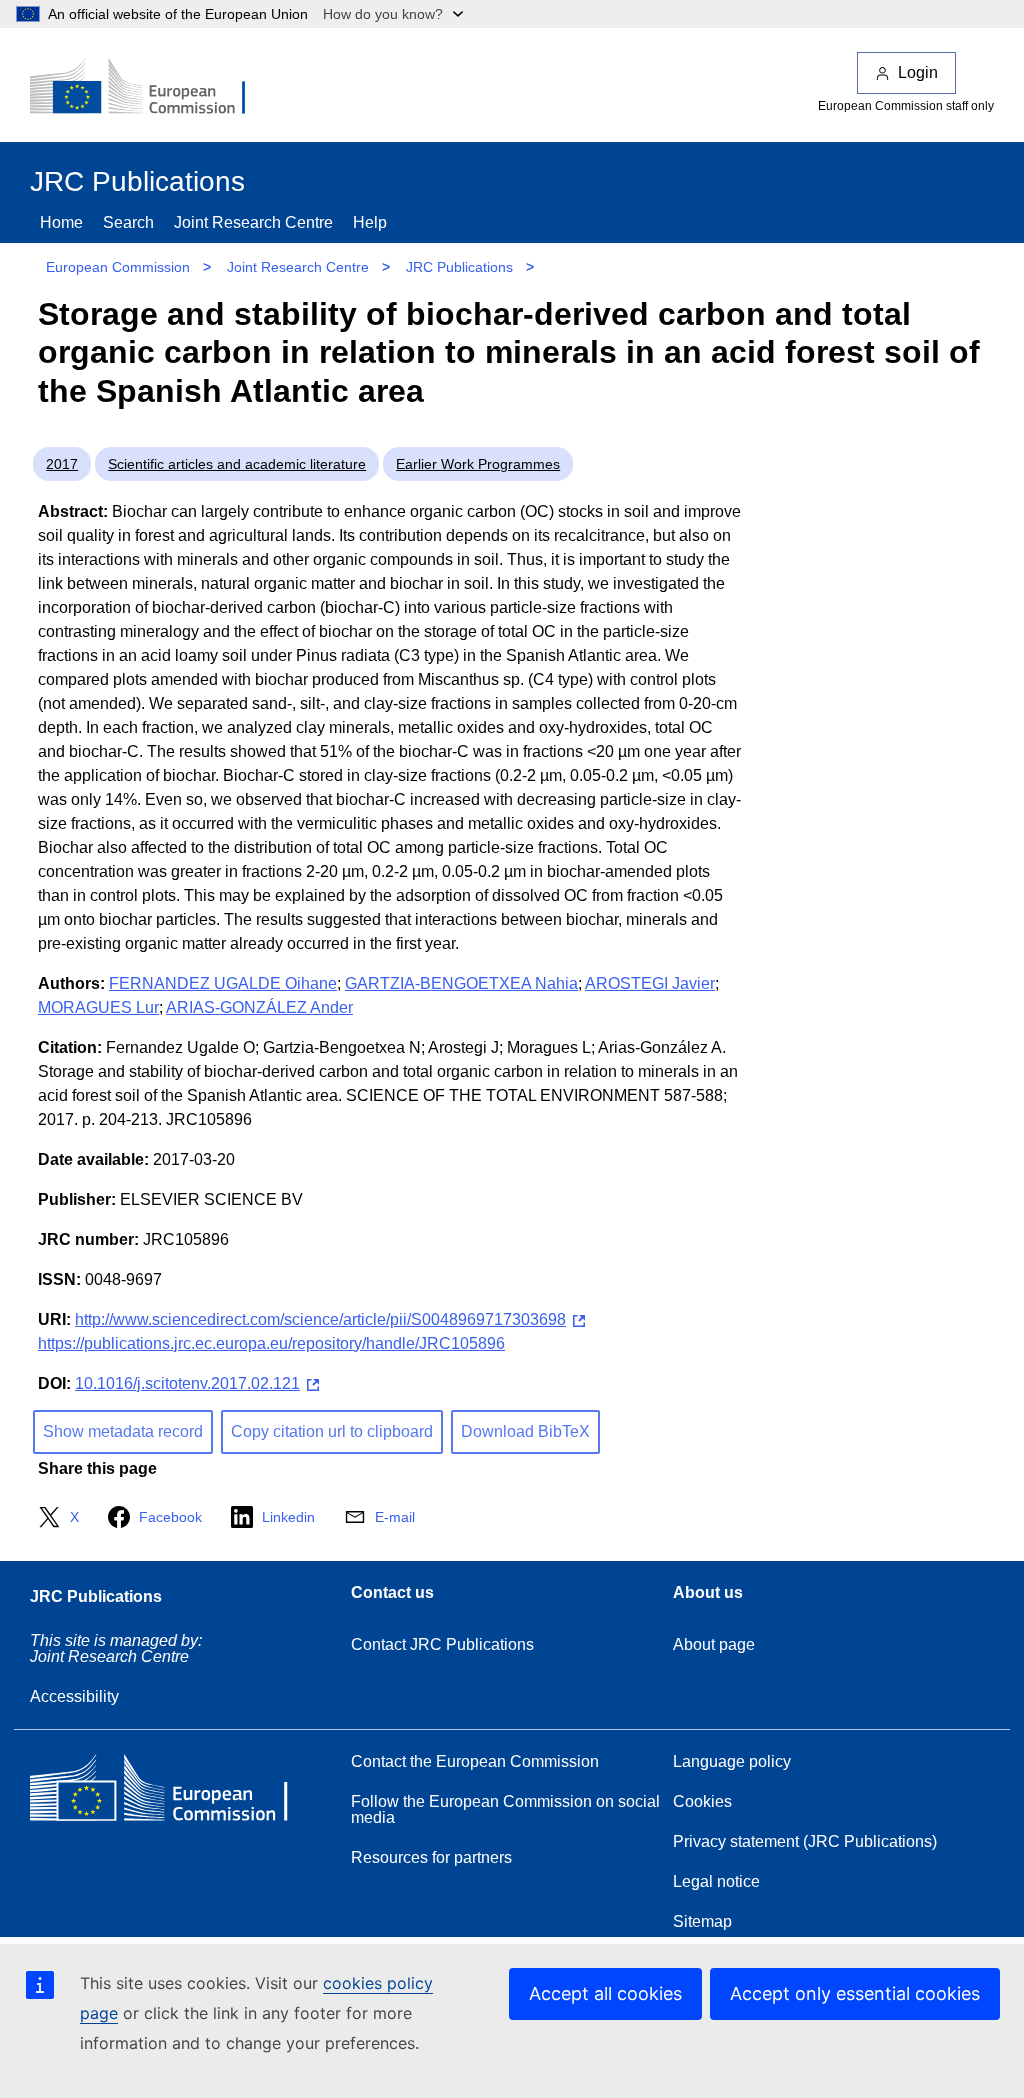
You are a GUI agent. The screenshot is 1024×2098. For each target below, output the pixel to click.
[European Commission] (151, 88)
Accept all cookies (605, 1993)
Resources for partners (431, 1857)
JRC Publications (459, 267)
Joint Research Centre (253, 222)
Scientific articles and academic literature (237, 464)
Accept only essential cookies (855, 1993)
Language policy (732, 1761)
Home (61, 222)
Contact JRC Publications (442, 1644)
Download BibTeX (525, 1431)
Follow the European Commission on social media (505, 1809)
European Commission (118, 267)
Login (918, 72)
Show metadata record (123, 1431)
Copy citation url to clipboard (332, 1431)
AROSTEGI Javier (650, 983)
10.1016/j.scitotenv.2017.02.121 (187, 1383)
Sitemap (702, 1921)
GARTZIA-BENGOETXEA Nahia (461, 983)
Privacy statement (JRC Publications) (805, 1841)
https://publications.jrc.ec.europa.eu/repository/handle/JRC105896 (271, 1343)
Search (128, 222)
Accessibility (74, 1696)
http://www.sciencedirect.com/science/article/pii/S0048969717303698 (320, 1319)
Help (370, 222)
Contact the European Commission (475, 1761)
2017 (62, 464)
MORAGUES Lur (98, 1007)
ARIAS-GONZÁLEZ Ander (259, 1007)
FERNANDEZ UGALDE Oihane (223, 983)
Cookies (702, 1801)
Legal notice (716, 1881)
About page (714, 1644)
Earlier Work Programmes (478, 464)
